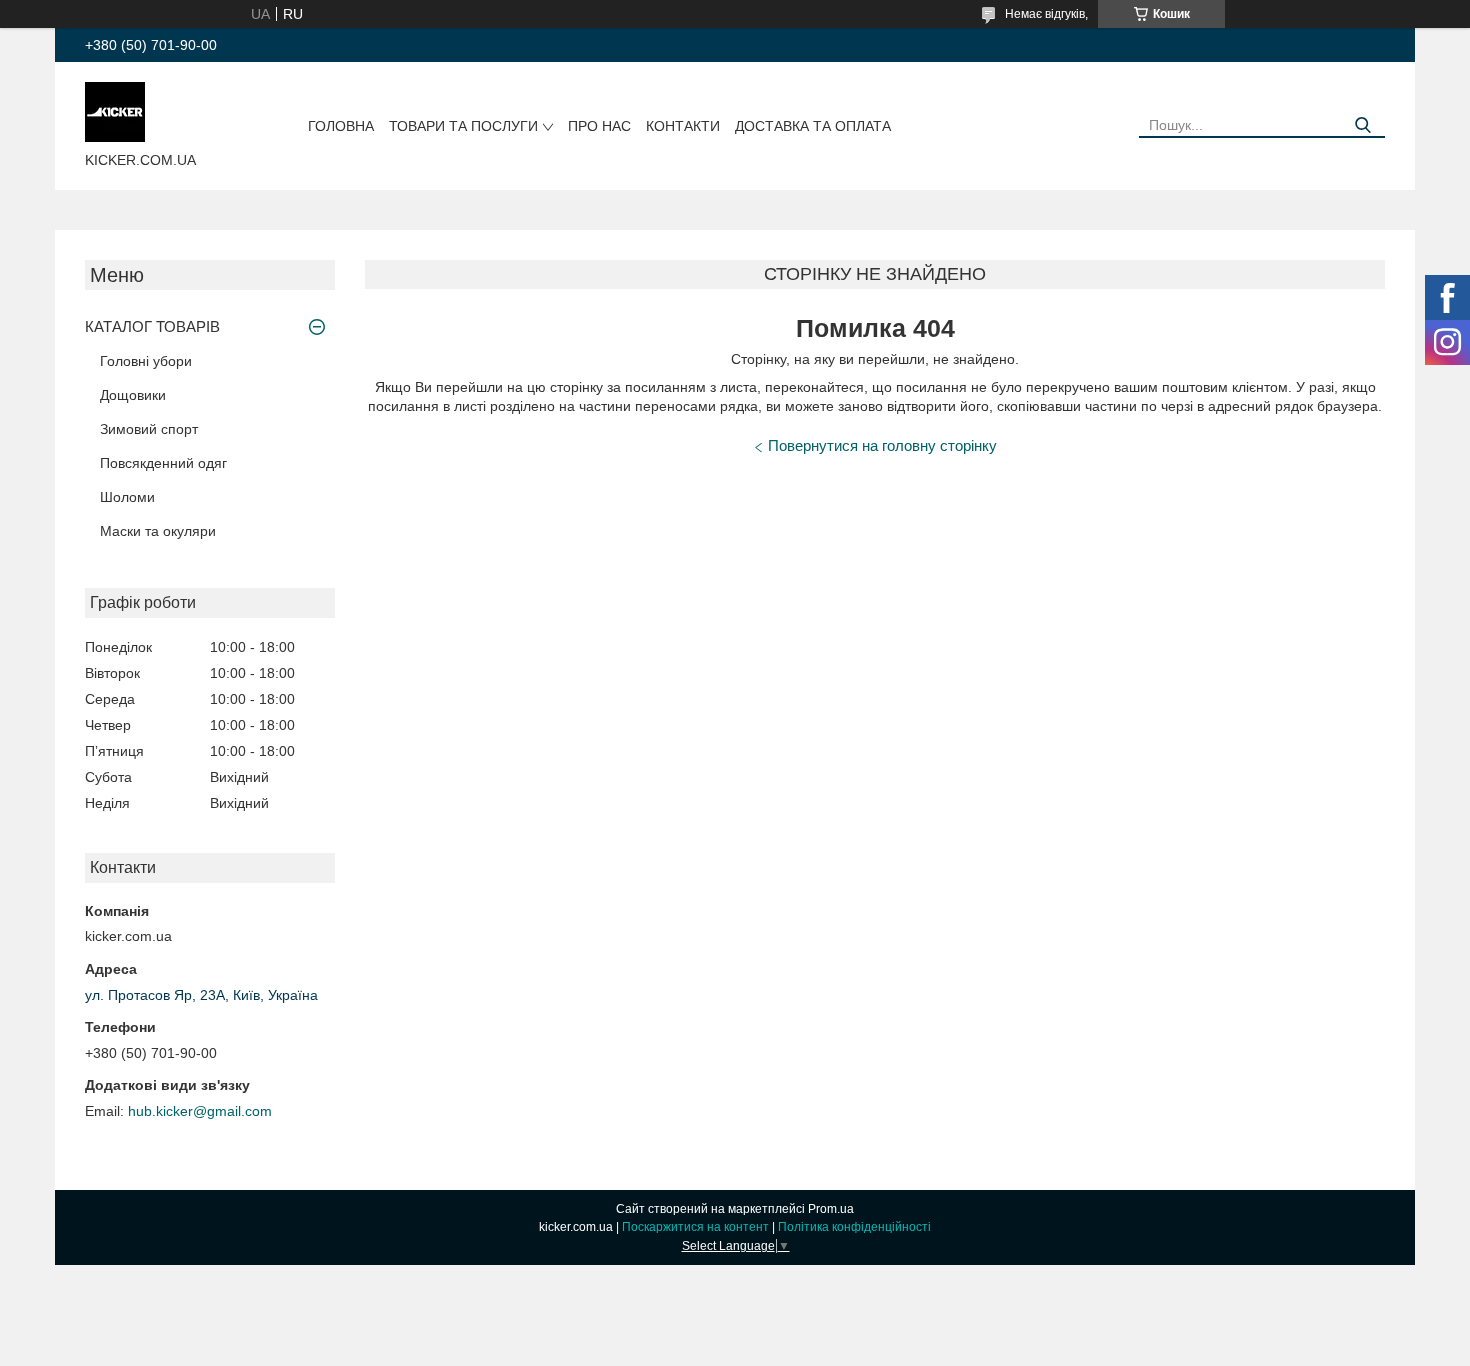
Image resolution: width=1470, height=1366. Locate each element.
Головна (341, 126)
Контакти (683, 126)
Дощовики (133, 395)
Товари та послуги (463, 126)
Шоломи (127, 497)
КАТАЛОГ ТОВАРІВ (152, 326)
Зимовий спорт (149, 429)
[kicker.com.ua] (115, 111)
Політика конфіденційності (854, 1227)
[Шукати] (1362, 125)
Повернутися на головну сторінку (882, 445)
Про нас (599, 126)
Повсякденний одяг (163, 463)
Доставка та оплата (813, 126)
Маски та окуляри (158, 531)
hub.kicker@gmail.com (200, 1111)
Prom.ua (831, 1209)
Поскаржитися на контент (695, 1227)
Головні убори (146, 361)
